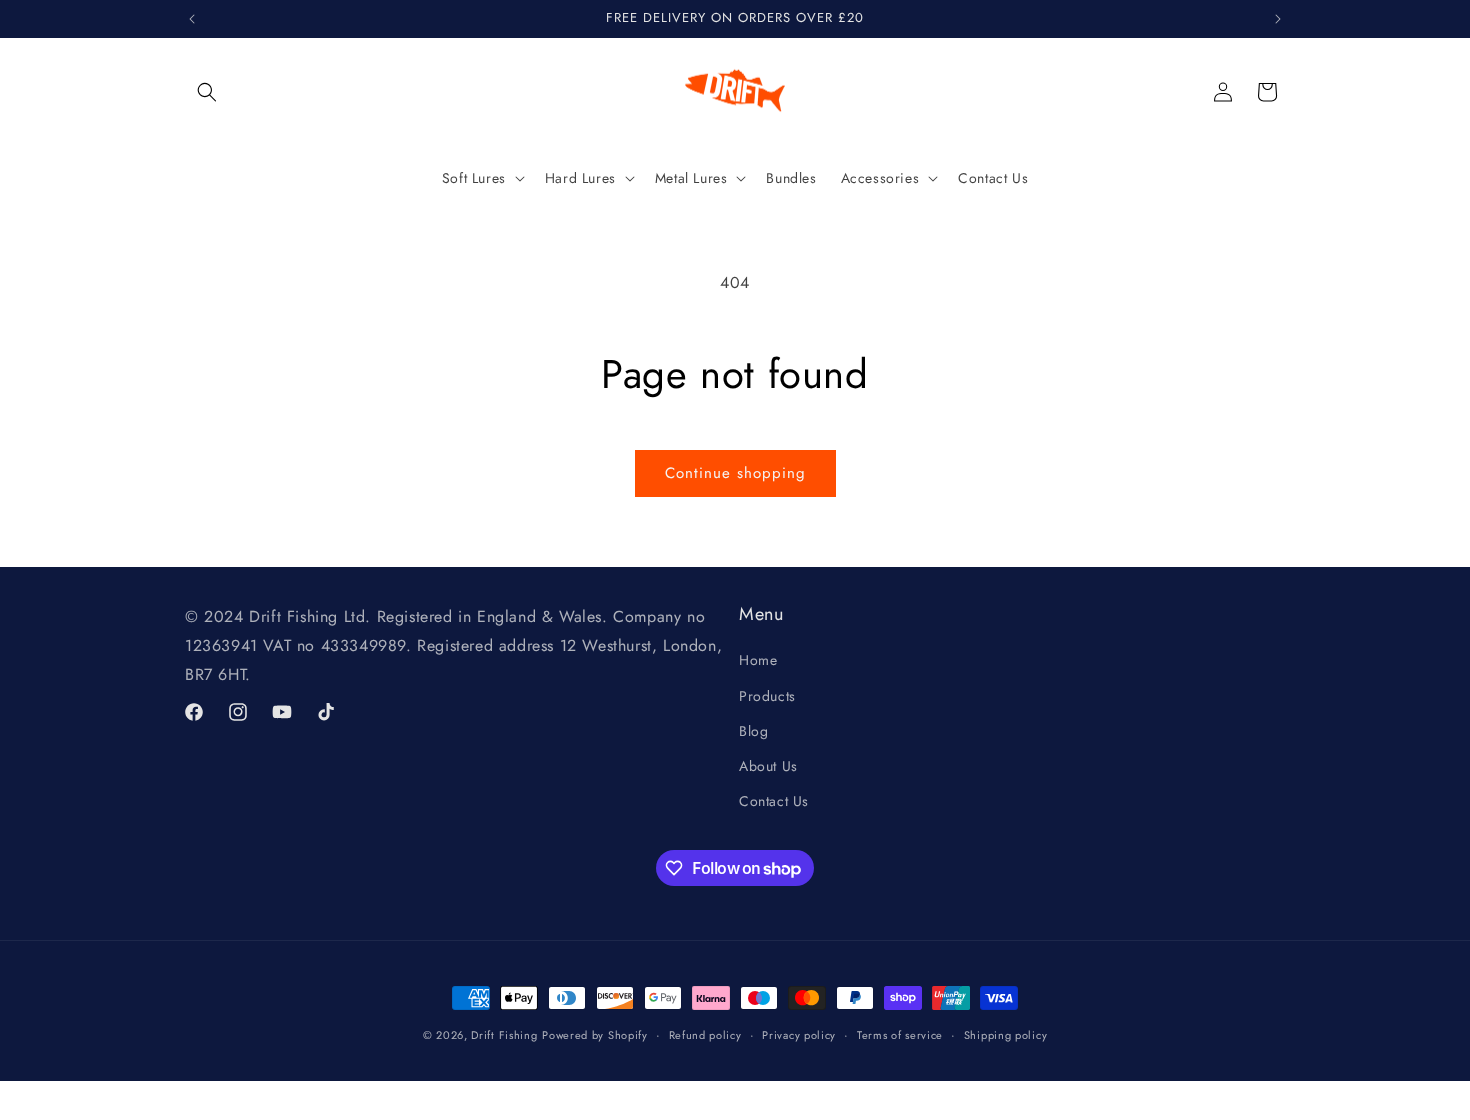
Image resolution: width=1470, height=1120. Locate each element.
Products (767, 696)
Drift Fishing (504, 1035)
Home (758, 661)
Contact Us (774, 802)
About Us (768, 766)
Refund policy (705, 1035)
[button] (207, 92)
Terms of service (900, 1035)
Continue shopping (735, 473)
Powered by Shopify (595, 1035)
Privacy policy (799, 1035)
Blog (753, 731)
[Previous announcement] (192, 19)
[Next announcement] (1278, 19)
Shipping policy (1006, 1035)
